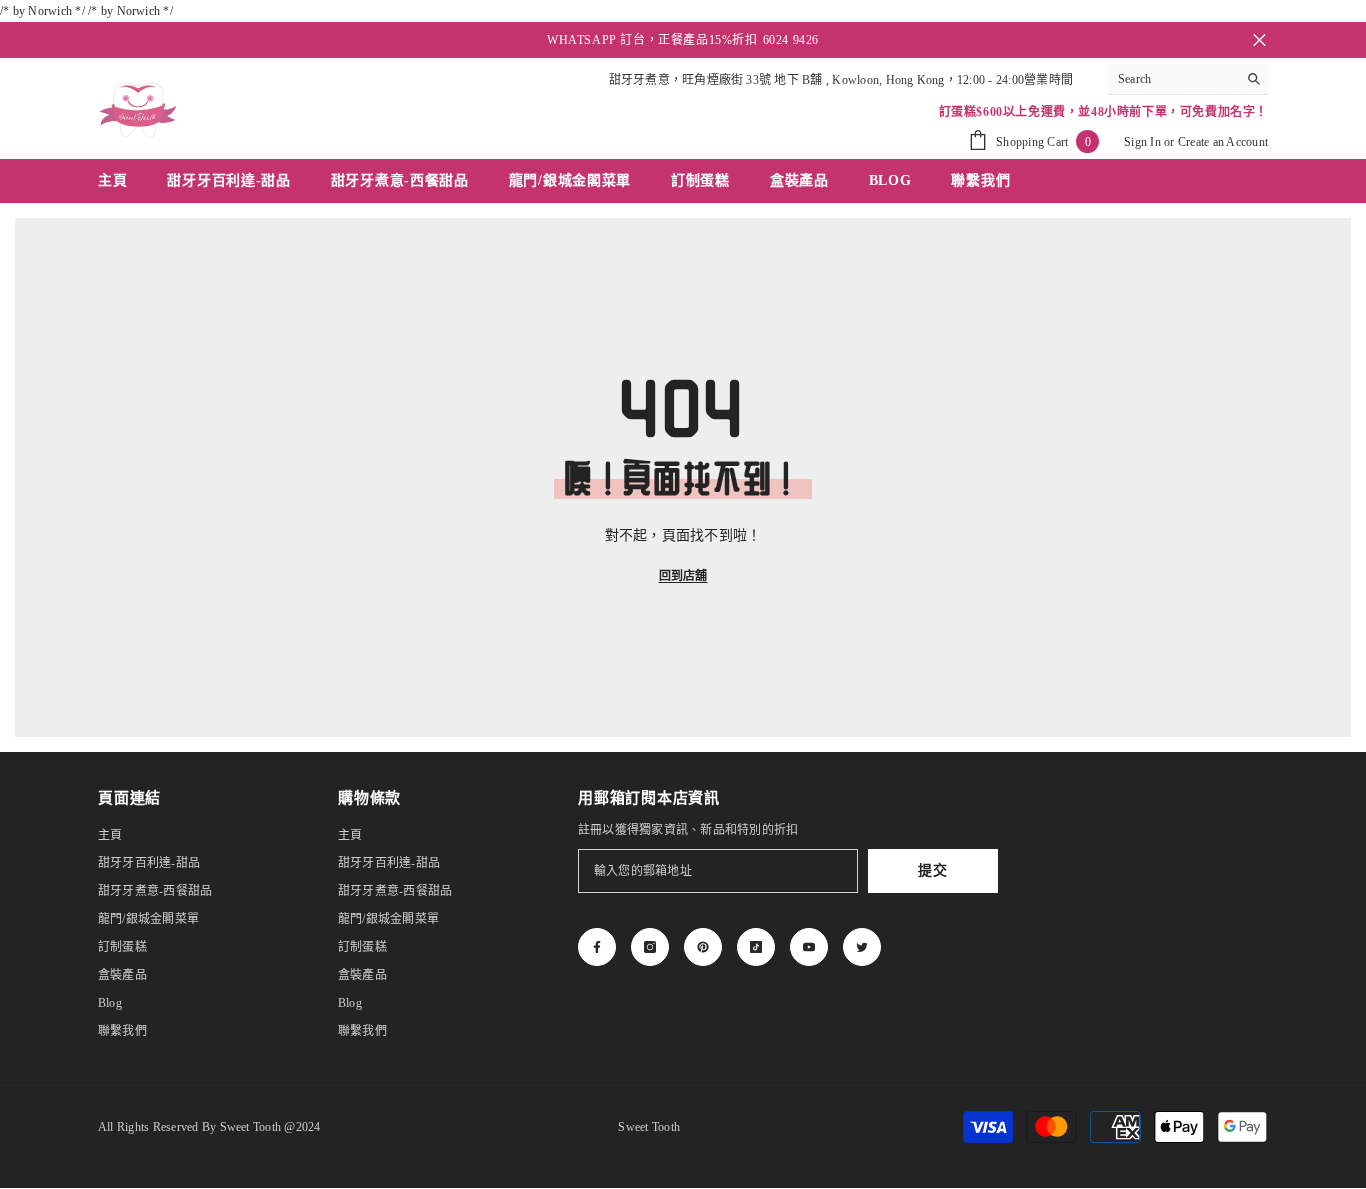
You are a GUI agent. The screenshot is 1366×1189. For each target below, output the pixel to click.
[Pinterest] (703, 947)
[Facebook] (597, 947)
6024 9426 (791, 40)
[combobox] (1172, 79)
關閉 (1259, 40)
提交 (932, 870)
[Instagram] (650, 947)
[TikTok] (756, 947)
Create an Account (1223, 142)
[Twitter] (862, 947)
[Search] (1188, 79)
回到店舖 (683, 576)
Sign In (1142, 142)
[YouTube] (809, 947)
